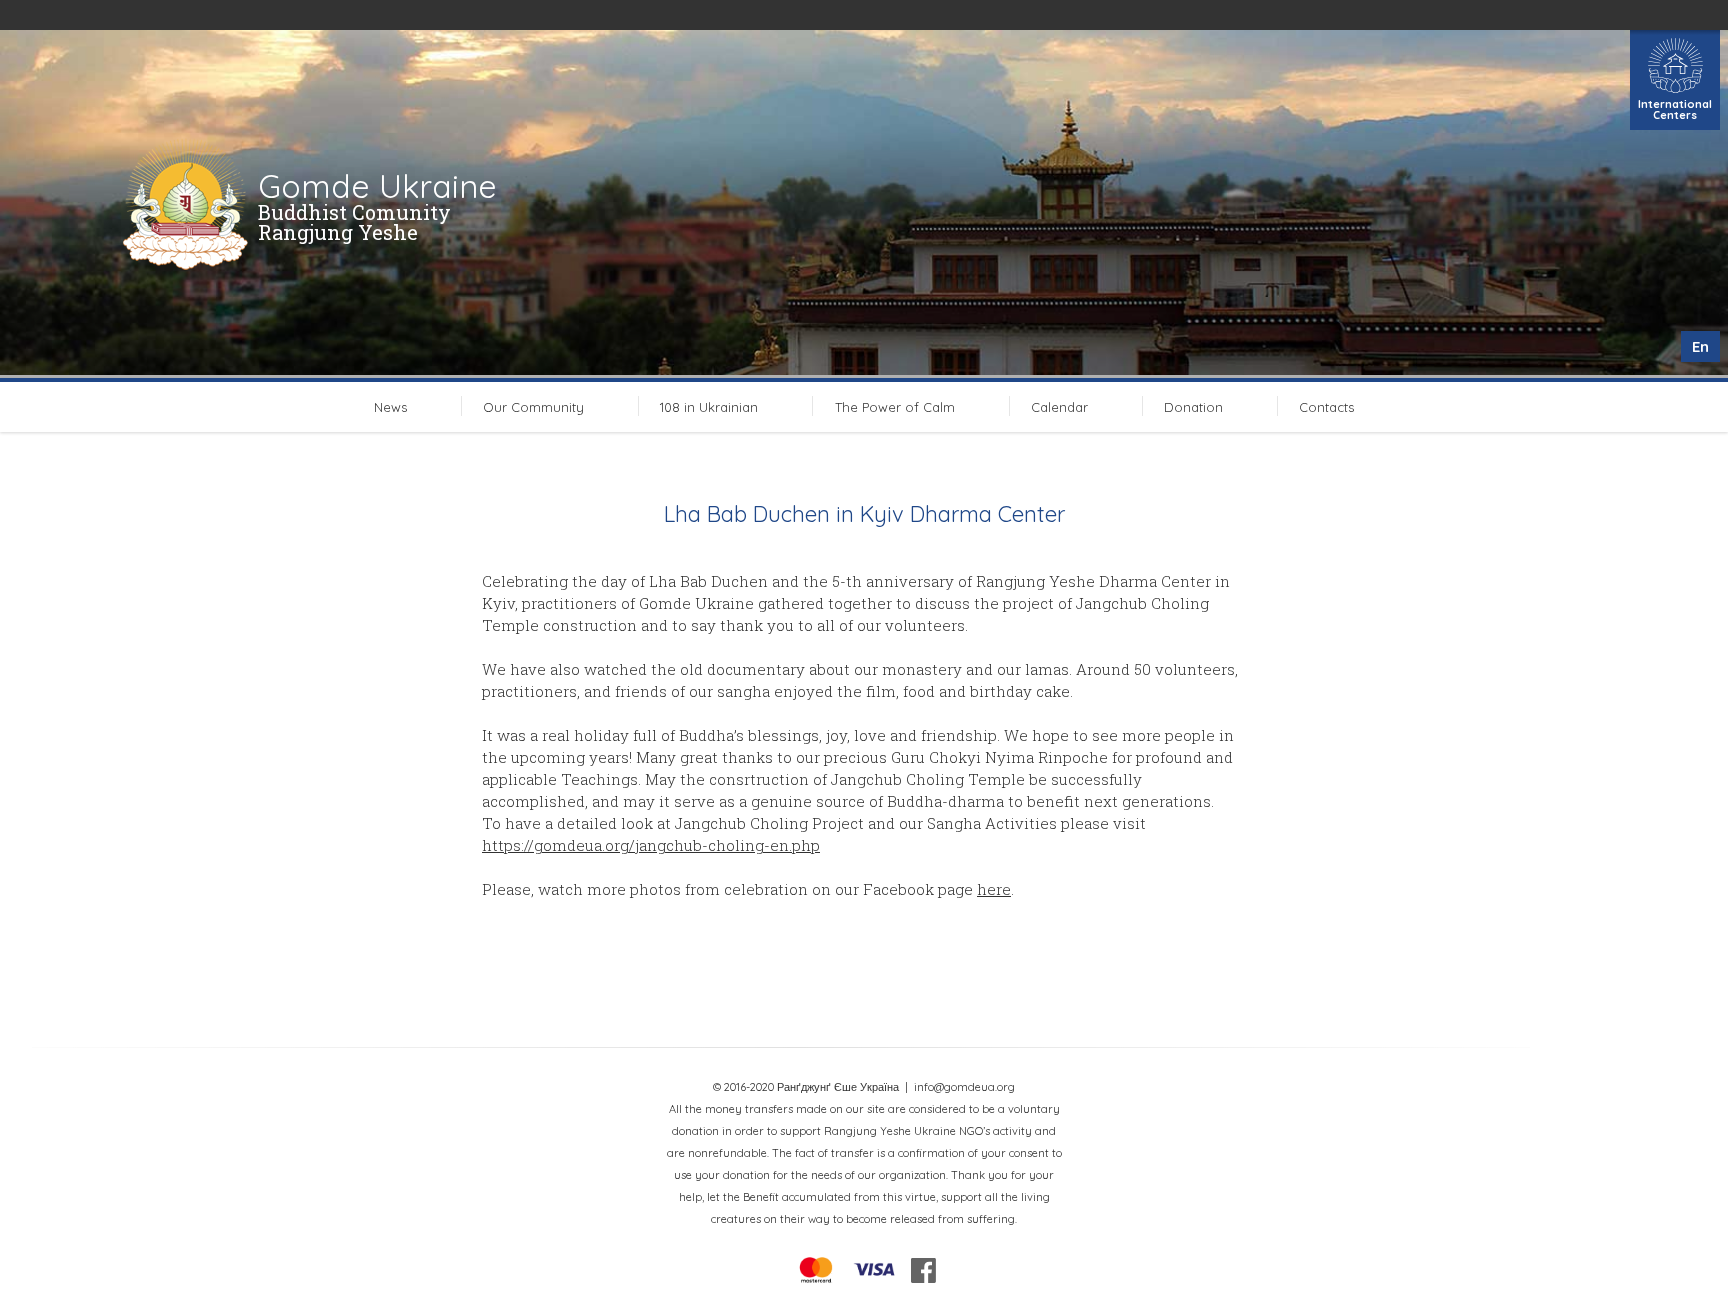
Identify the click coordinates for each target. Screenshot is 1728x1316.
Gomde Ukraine (377, 186)
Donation (1193, 407)
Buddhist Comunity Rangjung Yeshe (354, 222)
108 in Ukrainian (709, 407)
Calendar (1059, 407)
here (994, 889)
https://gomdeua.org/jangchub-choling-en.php (651, 845)
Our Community (533, 407)
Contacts (1326, 407)
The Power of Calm (895, 407)
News (390, 407)
